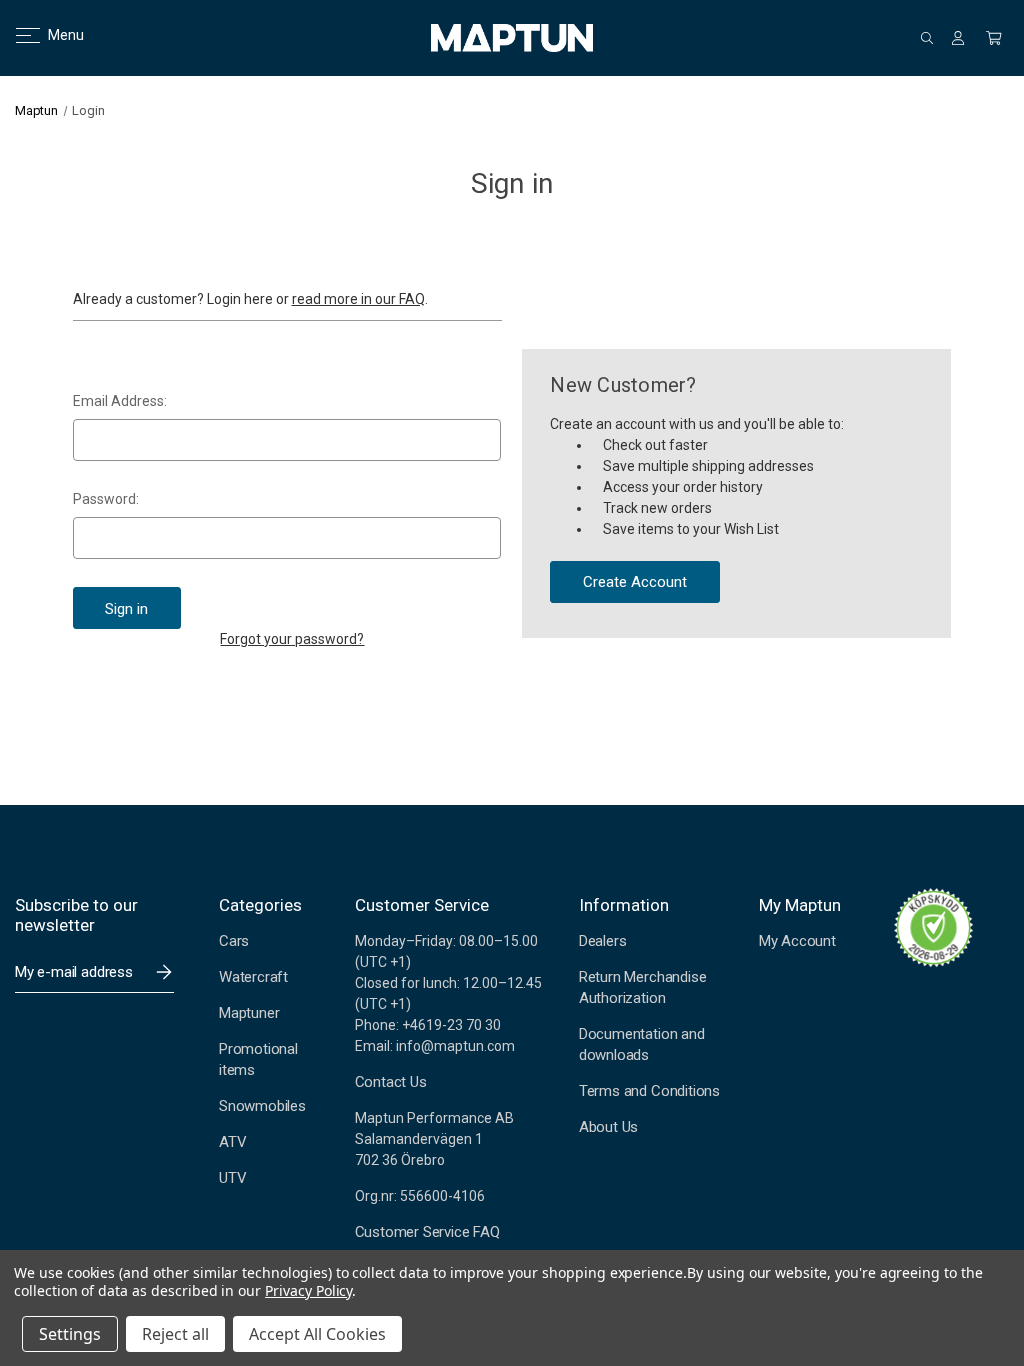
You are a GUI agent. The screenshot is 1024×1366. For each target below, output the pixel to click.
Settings (70, 1334)
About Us (608, 1127)
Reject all (175, 1334)
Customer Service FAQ (427, 1232)
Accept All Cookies (317, 1334)
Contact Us (391, 1082)
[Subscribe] (164, 972)
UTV (232, 1178)
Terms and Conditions (649, 1091)
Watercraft (253, 977)
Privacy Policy (308, 1290)
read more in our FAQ (358, 299)
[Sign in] (958, 38)
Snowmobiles (262, 1106)
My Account (797, 941)
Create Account (635, 582)
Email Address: (120, 401)
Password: (106, 499)
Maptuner (249, 1013)
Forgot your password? (292, 639)
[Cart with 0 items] (994, 38)
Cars (234, 941)
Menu (53, 35)
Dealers (603, 941)
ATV (232, 1142)
